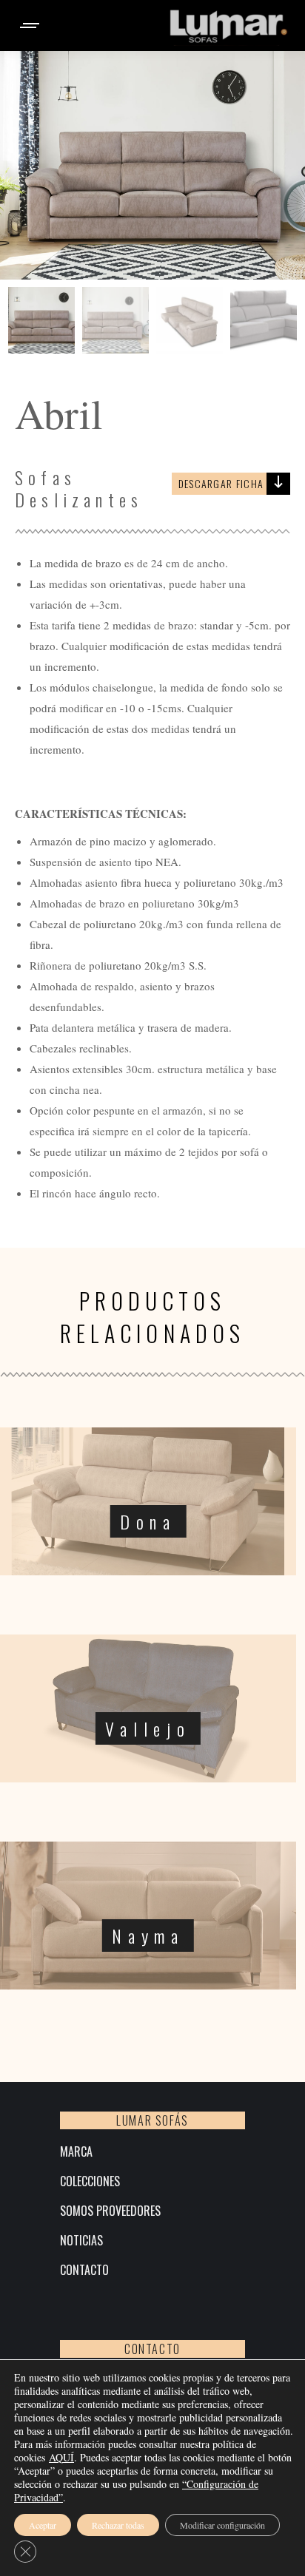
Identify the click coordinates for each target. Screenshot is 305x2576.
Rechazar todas (118, 2525)
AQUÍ (61, 2457)
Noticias (81, 2241)
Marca (76, 2152)
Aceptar (43, 2525)
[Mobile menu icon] (30, 26)
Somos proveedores (110, 2211)
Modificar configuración (222, 2525)
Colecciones (90, 2181)
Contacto (84, 2270)
